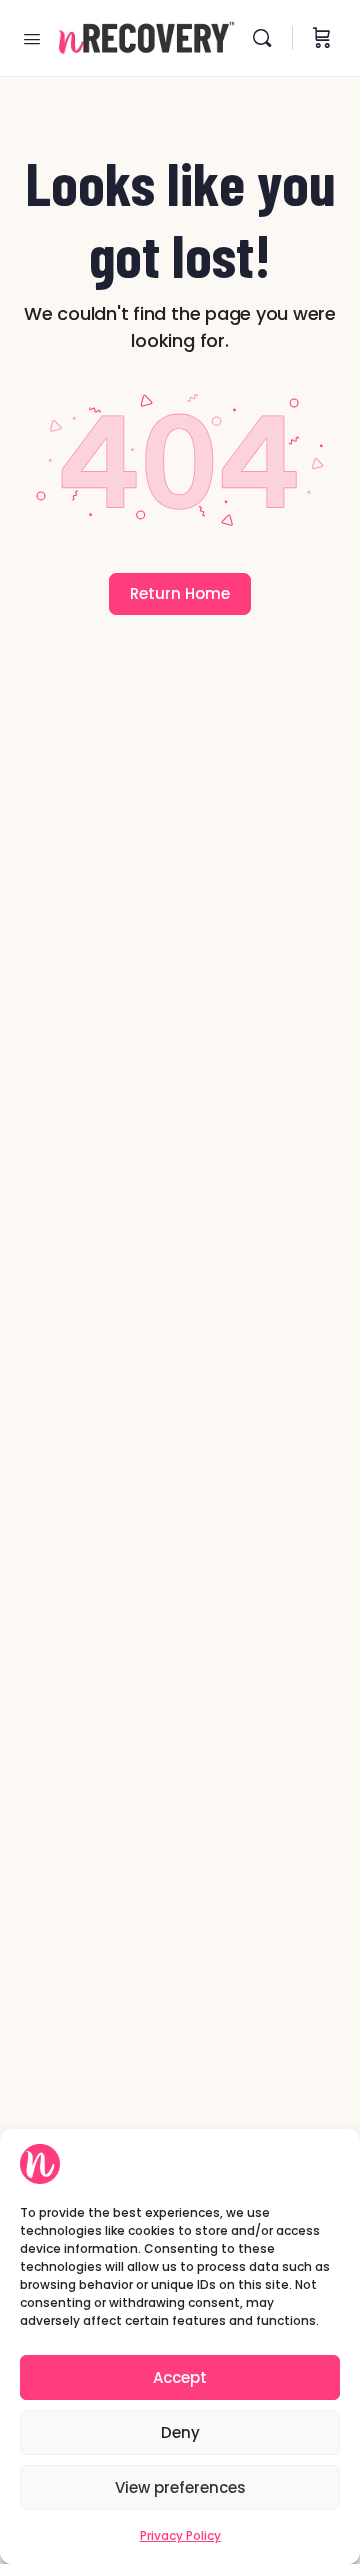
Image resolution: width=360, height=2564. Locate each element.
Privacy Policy (180, 2535)
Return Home (180, 593)
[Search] (267, 38)
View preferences (180, 2487)
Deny (180, 2432)
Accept (180, 2377)
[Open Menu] (32, 37)
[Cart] (322, 38)
